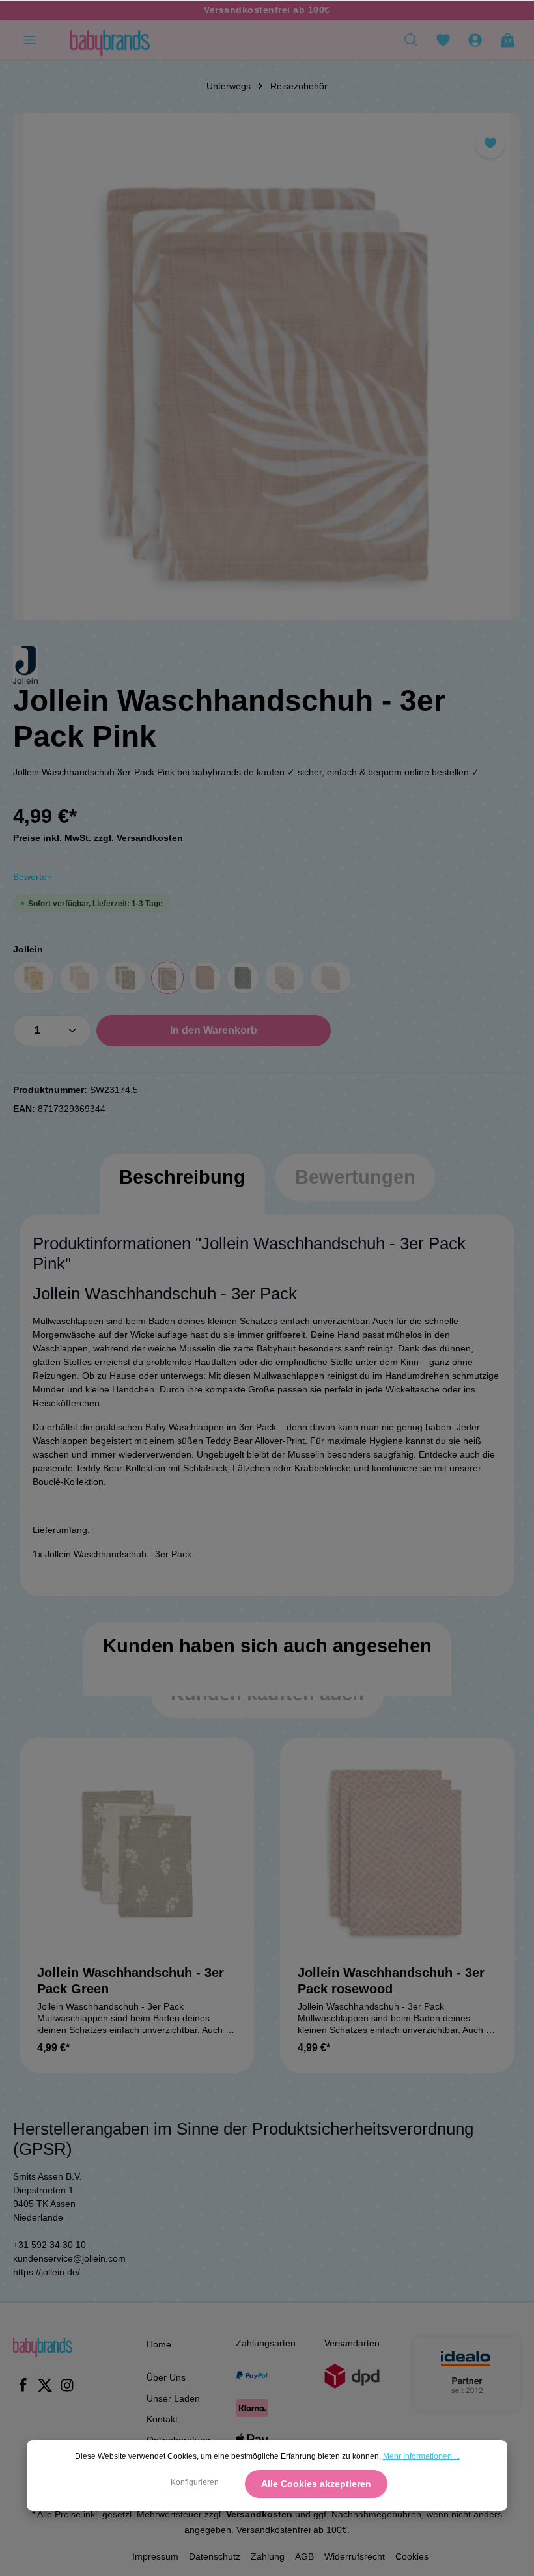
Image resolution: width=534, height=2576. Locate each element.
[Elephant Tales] (330, 978)
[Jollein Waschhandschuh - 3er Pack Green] (137, 1855)
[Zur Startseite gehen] (110, 40)
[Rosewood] (205, 978)
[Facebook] (24, 2389)
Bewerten (33, 877)
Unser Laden (173, 2398)
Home (159, 2344)
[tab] (182, 1190)
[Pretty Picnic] (80, 978)
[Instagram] (67, 2389)
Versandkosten (259, 2514)
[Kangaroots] (34, 978)
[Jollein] (25, 665)
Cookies (412, 2556)
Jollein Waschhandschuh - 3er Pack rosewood (391, 1981)
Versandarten (352, 2343)
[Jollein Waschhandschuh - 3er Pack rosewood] (397, 1855)
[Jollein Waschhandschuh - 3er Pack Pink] (267, 367)
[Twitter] (46, 2389)
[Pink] (167, 978)
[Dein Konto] (475, 40)
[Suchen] (411, 40)
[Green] (125, 978)
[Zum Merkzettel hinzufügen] (490, 144)
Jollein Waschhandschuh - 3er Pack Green (131, 1981)
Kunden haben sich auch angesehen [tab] (267, 1646)
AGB (304, 2556)
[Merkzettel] (443, 40)
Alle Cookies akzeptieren (316, 2484)
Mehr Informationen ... (421, 2456)
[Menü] (29, 40)
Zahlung (268, 2556)
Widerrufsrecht (355, 2556)
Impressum (155, 2556)
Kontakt (162, 2419)
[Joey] (243, 978)
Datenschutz (215, 2556)
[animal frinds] (285, 978)
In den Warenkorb (214, 1030)
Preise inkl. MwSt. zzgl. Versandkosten (98, 838)
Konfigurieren (195, 2482)
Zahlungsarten (266, 2343)
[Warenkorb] (507, 40)
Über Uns (166, 2377)
